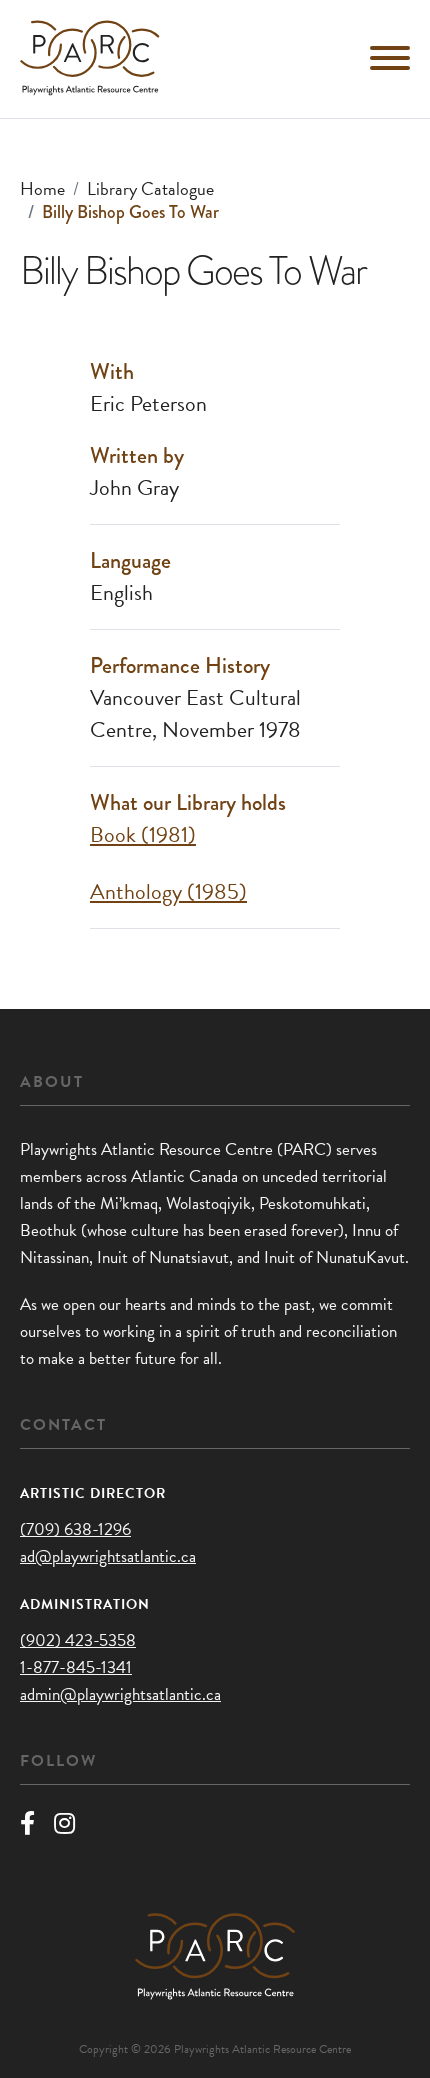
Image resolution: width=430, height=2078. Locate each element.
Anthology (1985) (168, 891)
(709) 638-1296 (75, 1529)
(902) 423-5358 (78, 1640)
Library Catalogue (150, 188)
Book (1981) (143, 834)
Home (42, 188)
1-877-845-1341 (76, 1667)
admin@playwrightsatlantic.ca (120, 1694)
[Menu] (390, 58)
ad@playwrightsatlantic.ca (108, 1556)
